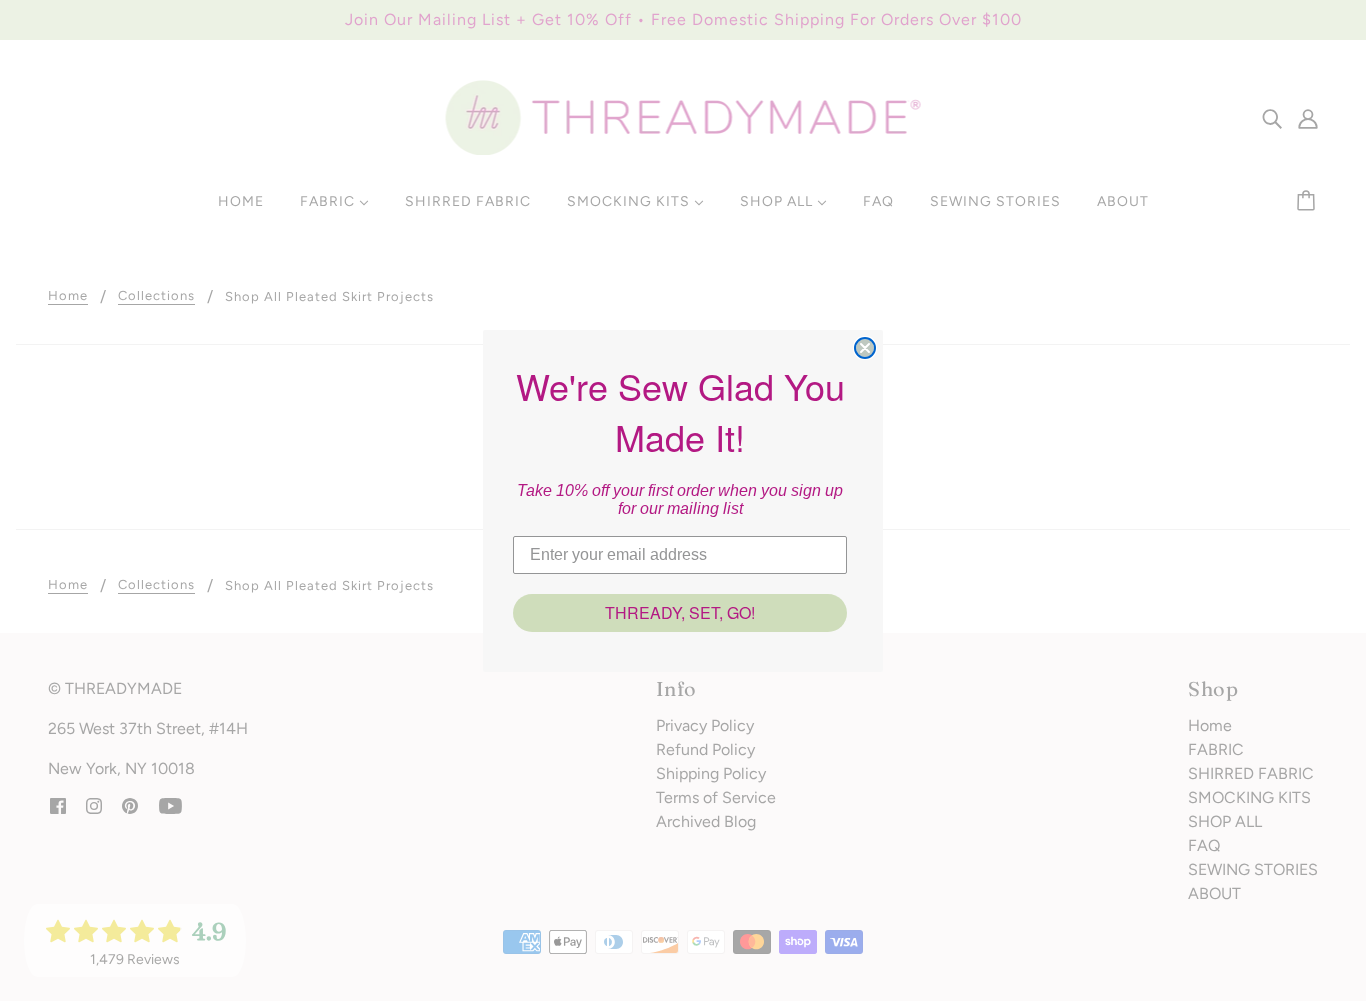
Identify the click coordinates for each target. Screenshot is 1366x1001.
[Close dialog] (865, 348)
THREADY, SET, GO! (680, 612)
